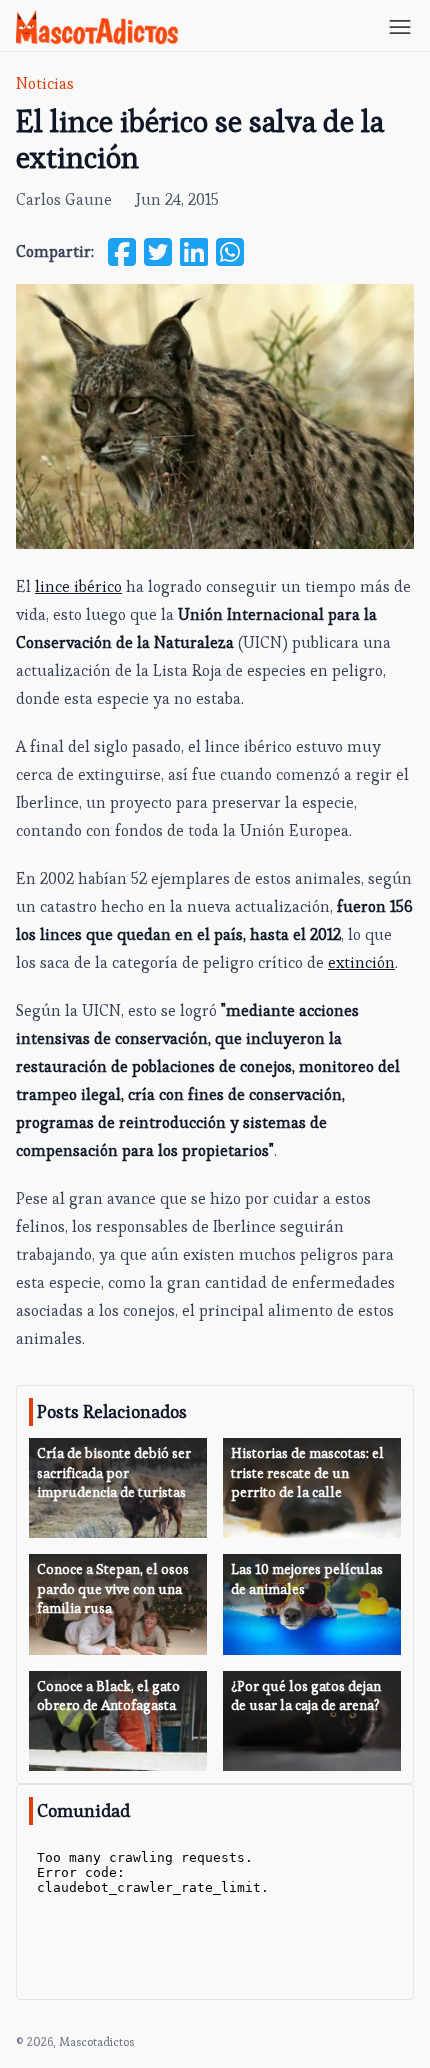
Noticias (45, 83)
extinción (361, 962)
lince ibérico (78, 586)
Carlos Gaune (64, 199)
